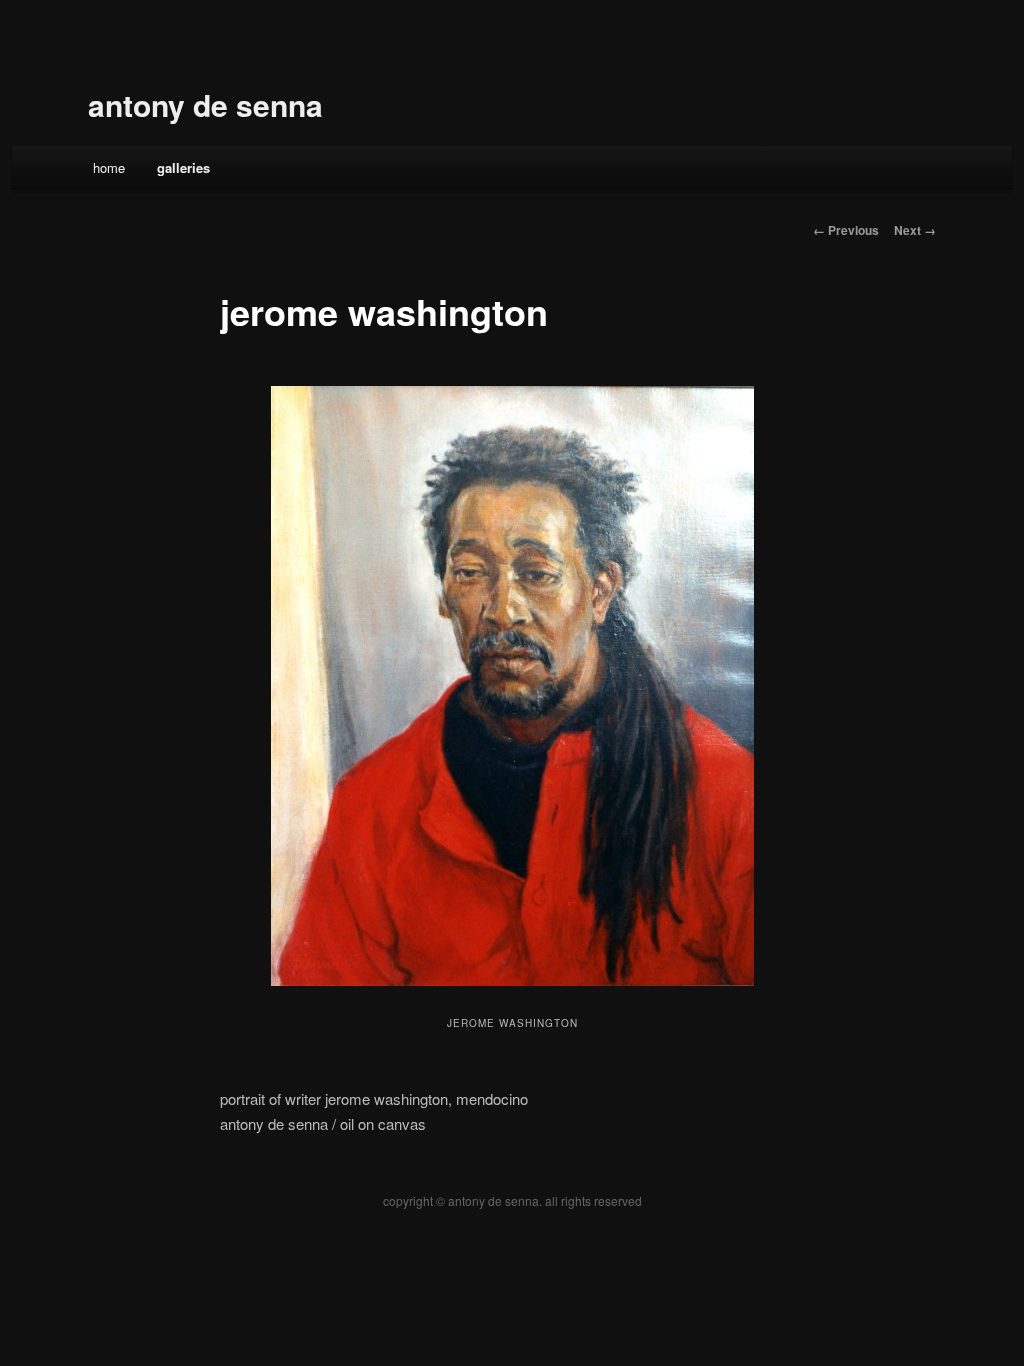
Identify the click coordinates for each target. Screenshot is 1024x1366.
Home (109, 167)
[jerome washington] (512, 686)
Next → (915, 230)
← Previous (846, 230)
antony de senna (205, 104)
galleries (183, 167)
